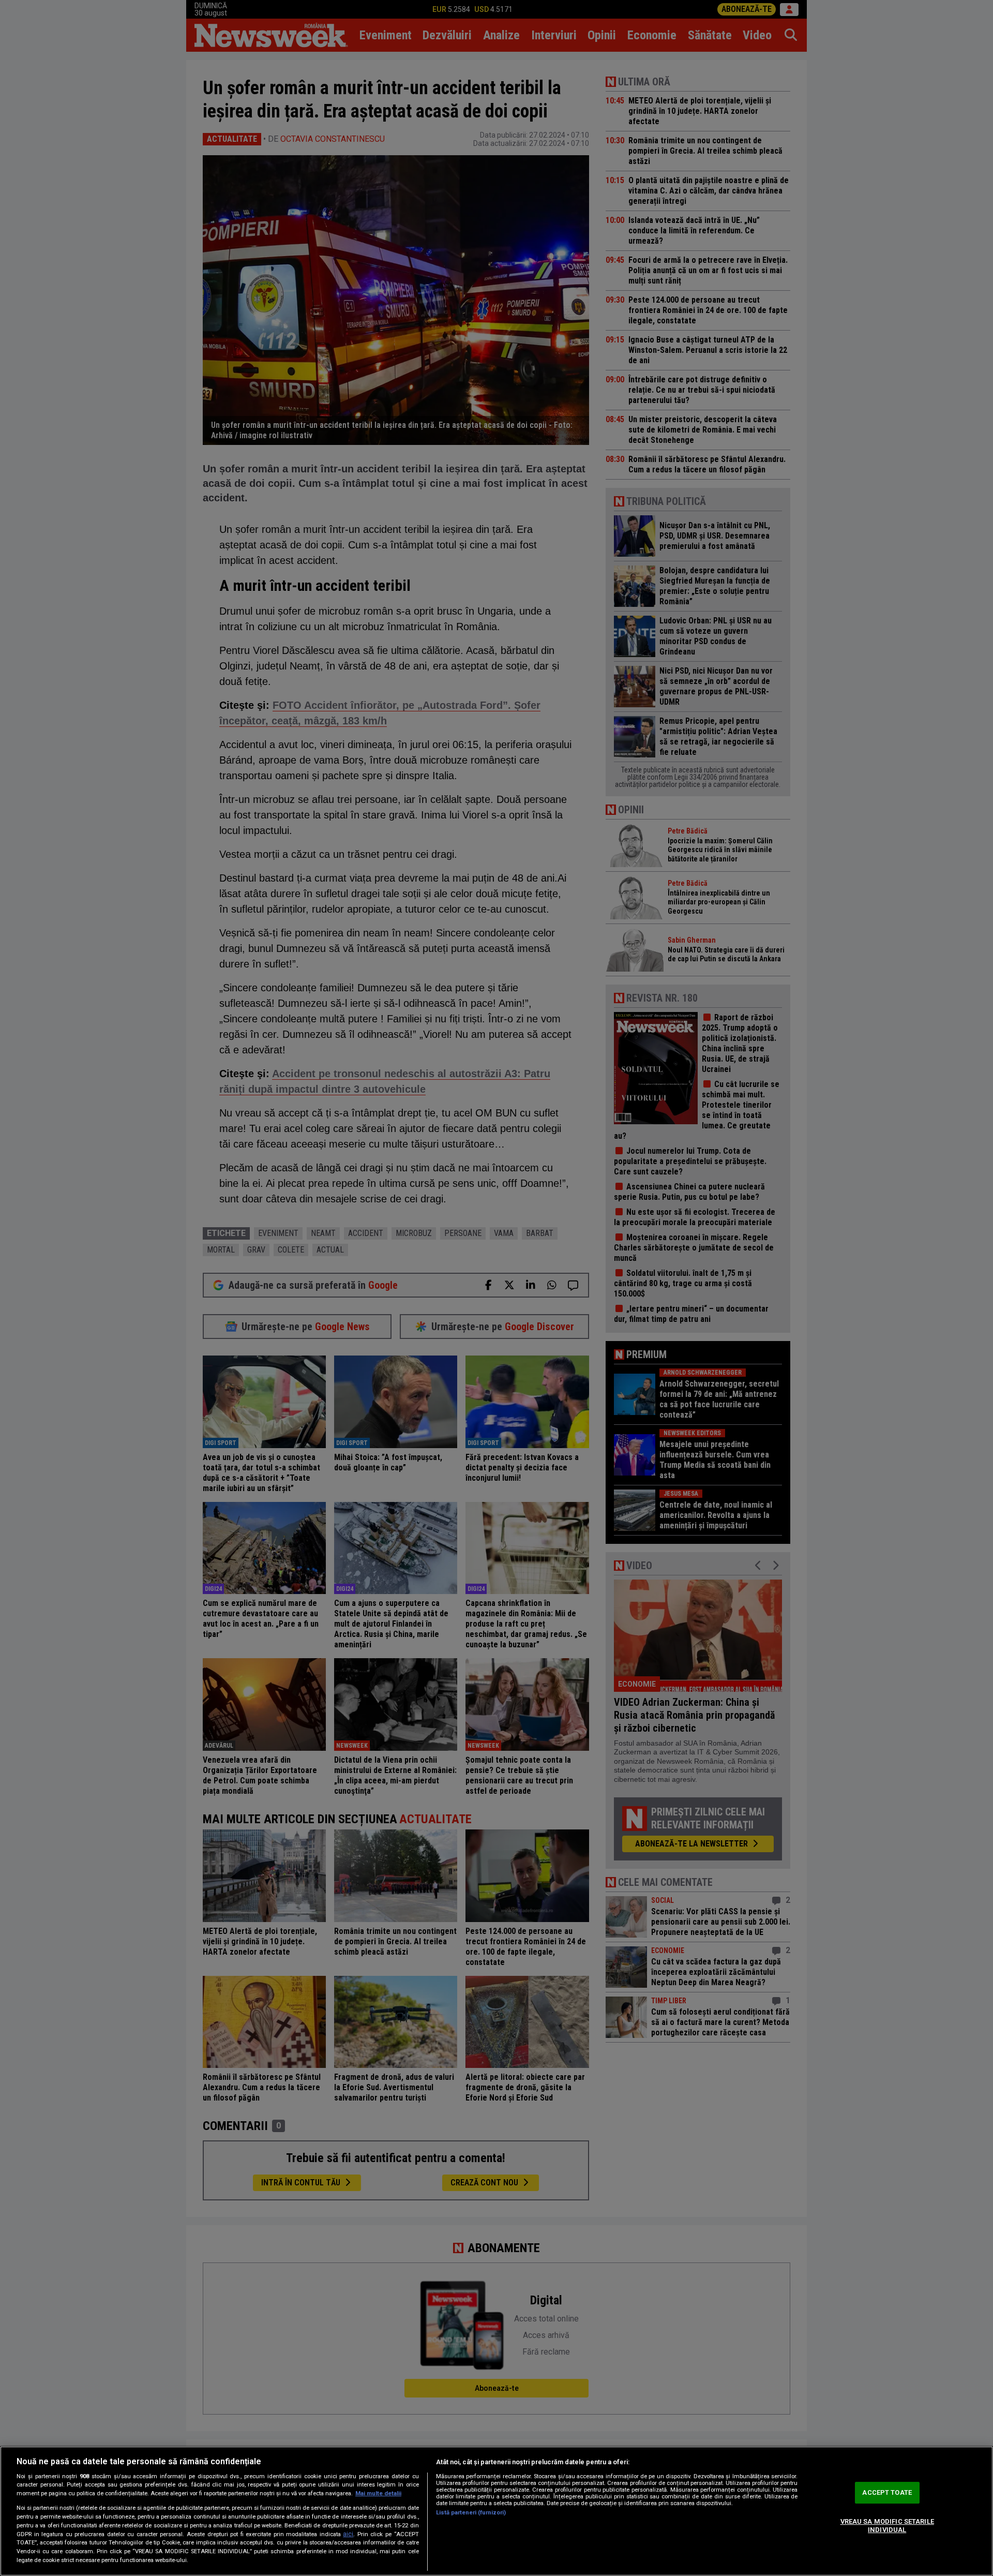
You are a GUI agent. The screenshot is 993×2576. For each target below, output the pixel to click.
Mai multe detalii (378, 2493)
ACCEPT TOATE (887, 2493)
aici (348, 2534)
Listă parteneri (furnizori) (471, 2513)
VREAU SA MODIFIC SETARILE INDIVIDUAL (887, 2526)
